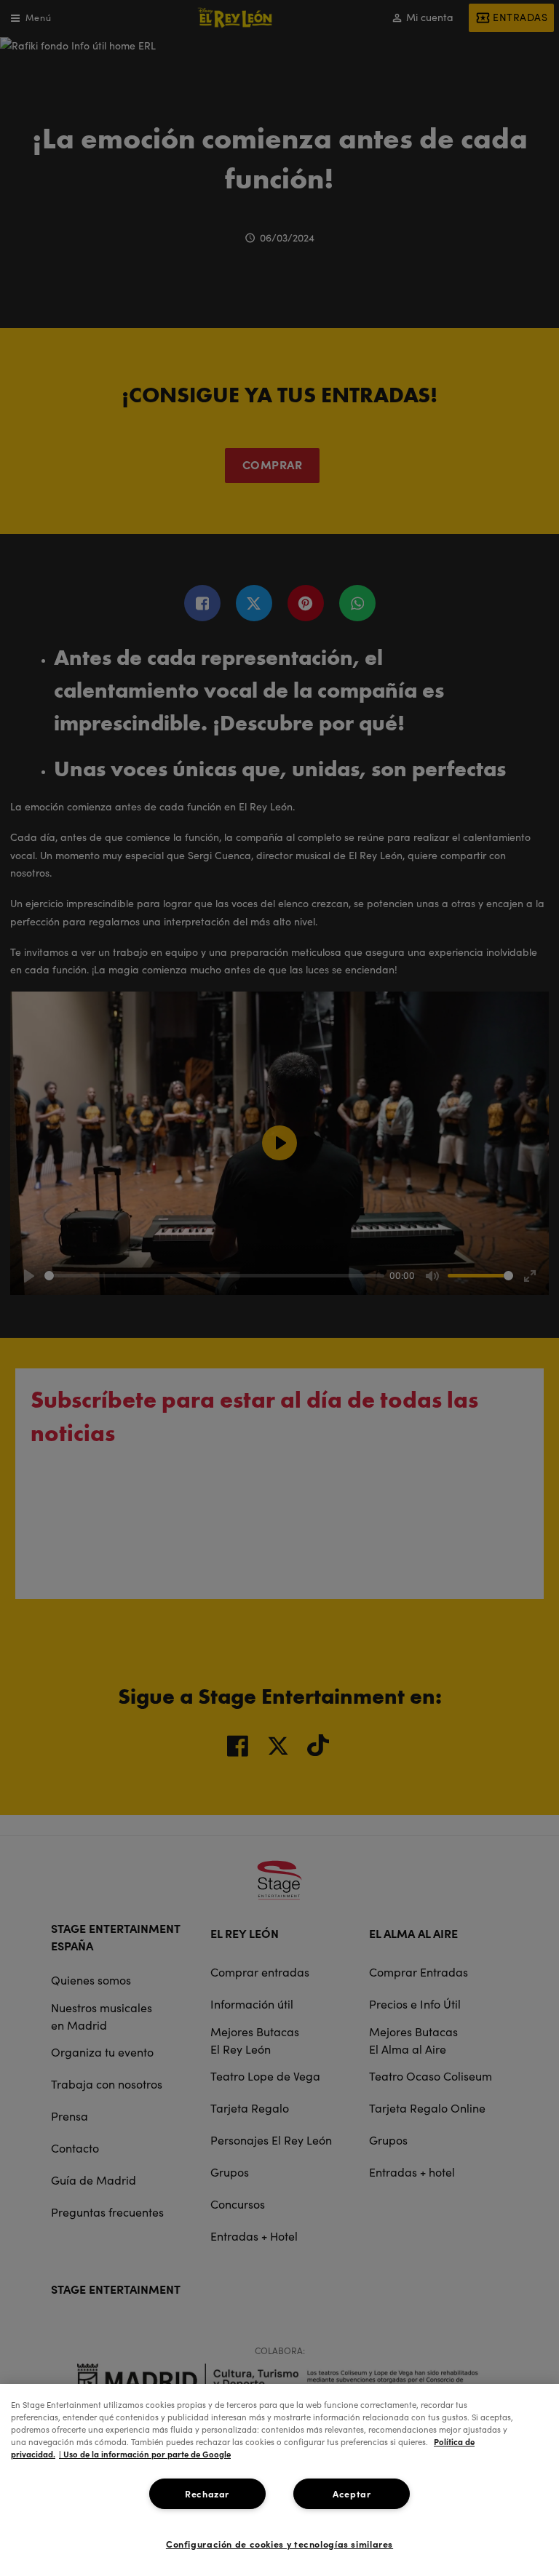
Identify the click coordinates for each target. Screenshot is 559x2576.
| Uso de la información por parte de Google (145, 2454)
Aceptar (352, 2493)
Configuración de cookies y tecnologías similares (279, 2544)
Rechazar (207, 2493)
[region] (279, 2480)
